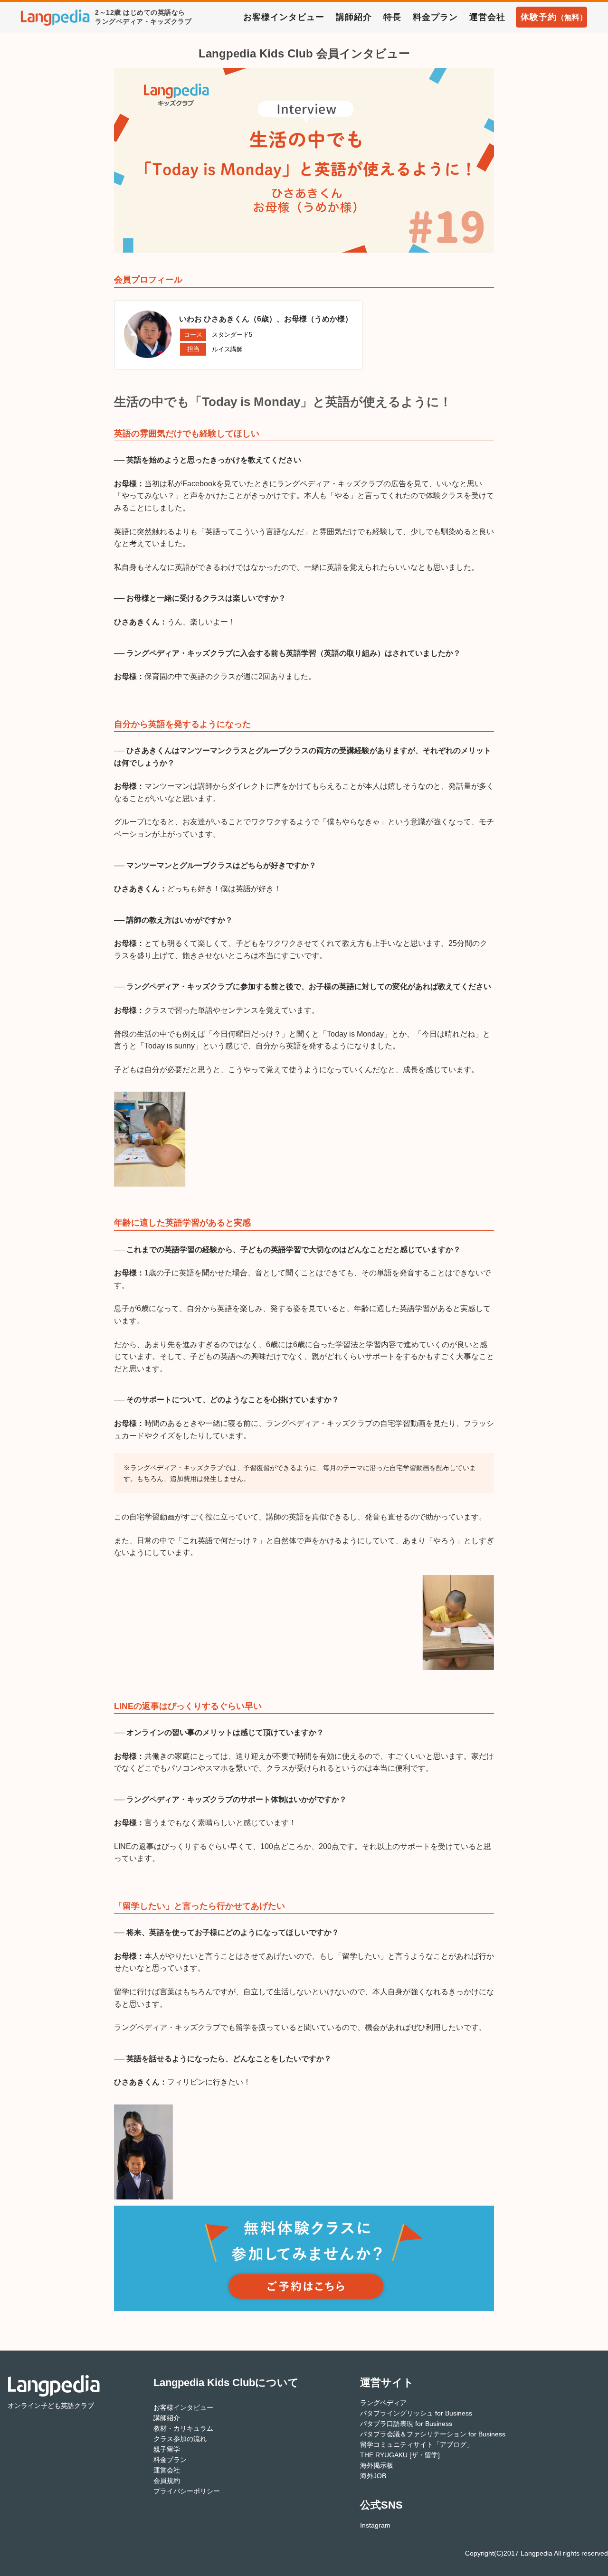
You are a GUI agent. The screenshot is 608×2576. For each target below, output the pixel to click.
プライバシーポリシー (187, 2491)
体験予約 (554, 17)
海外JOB (373, 2476)
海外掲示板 (377, 2465)
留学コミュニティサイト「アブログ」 (417, 2444)
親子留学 (167, 2449)
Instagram (375, 2525)
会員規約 (167, 2481)
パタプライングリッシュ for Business (416, 2413)
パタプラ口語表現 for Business (406, 2424)
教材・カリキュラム (183, 2428)
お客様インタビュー (284, 17)
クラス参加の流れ (180, 2439)
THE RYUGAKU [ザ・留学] (400, 2455)
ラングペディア (383, 2403)
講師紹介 (354, 17)
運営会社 (487, 17)
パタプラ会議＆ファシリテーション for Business (433, 2434)
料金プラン (435, 17)
